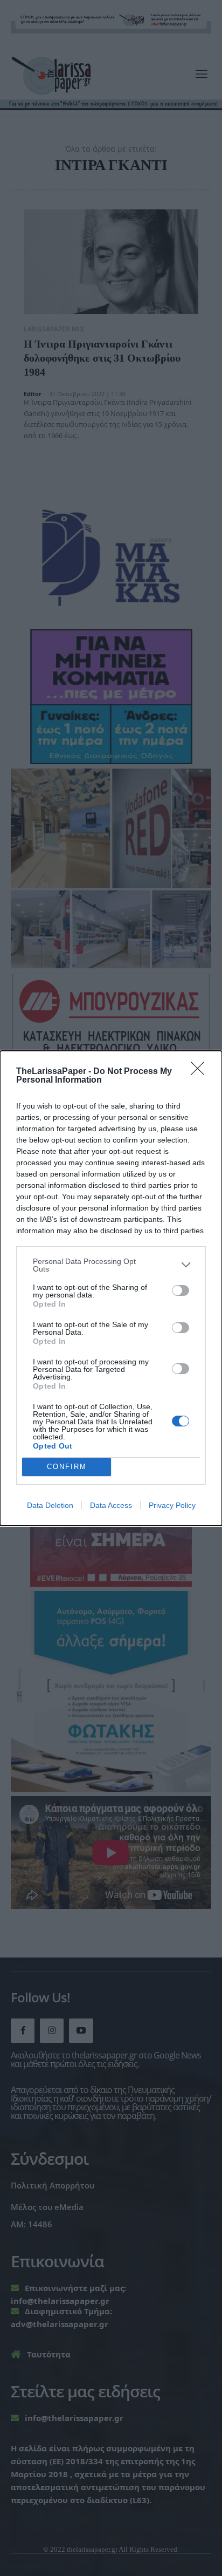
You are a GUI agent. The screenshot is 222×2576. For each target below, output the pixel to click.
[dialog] (111, 1288)
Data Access (111, 1505)
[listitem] (111, 1265)
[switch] (181, 1290)
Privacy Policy (172, 1505)
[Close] (201, 1072)
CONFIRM (67, 1467)
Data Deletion (50, 1505)
